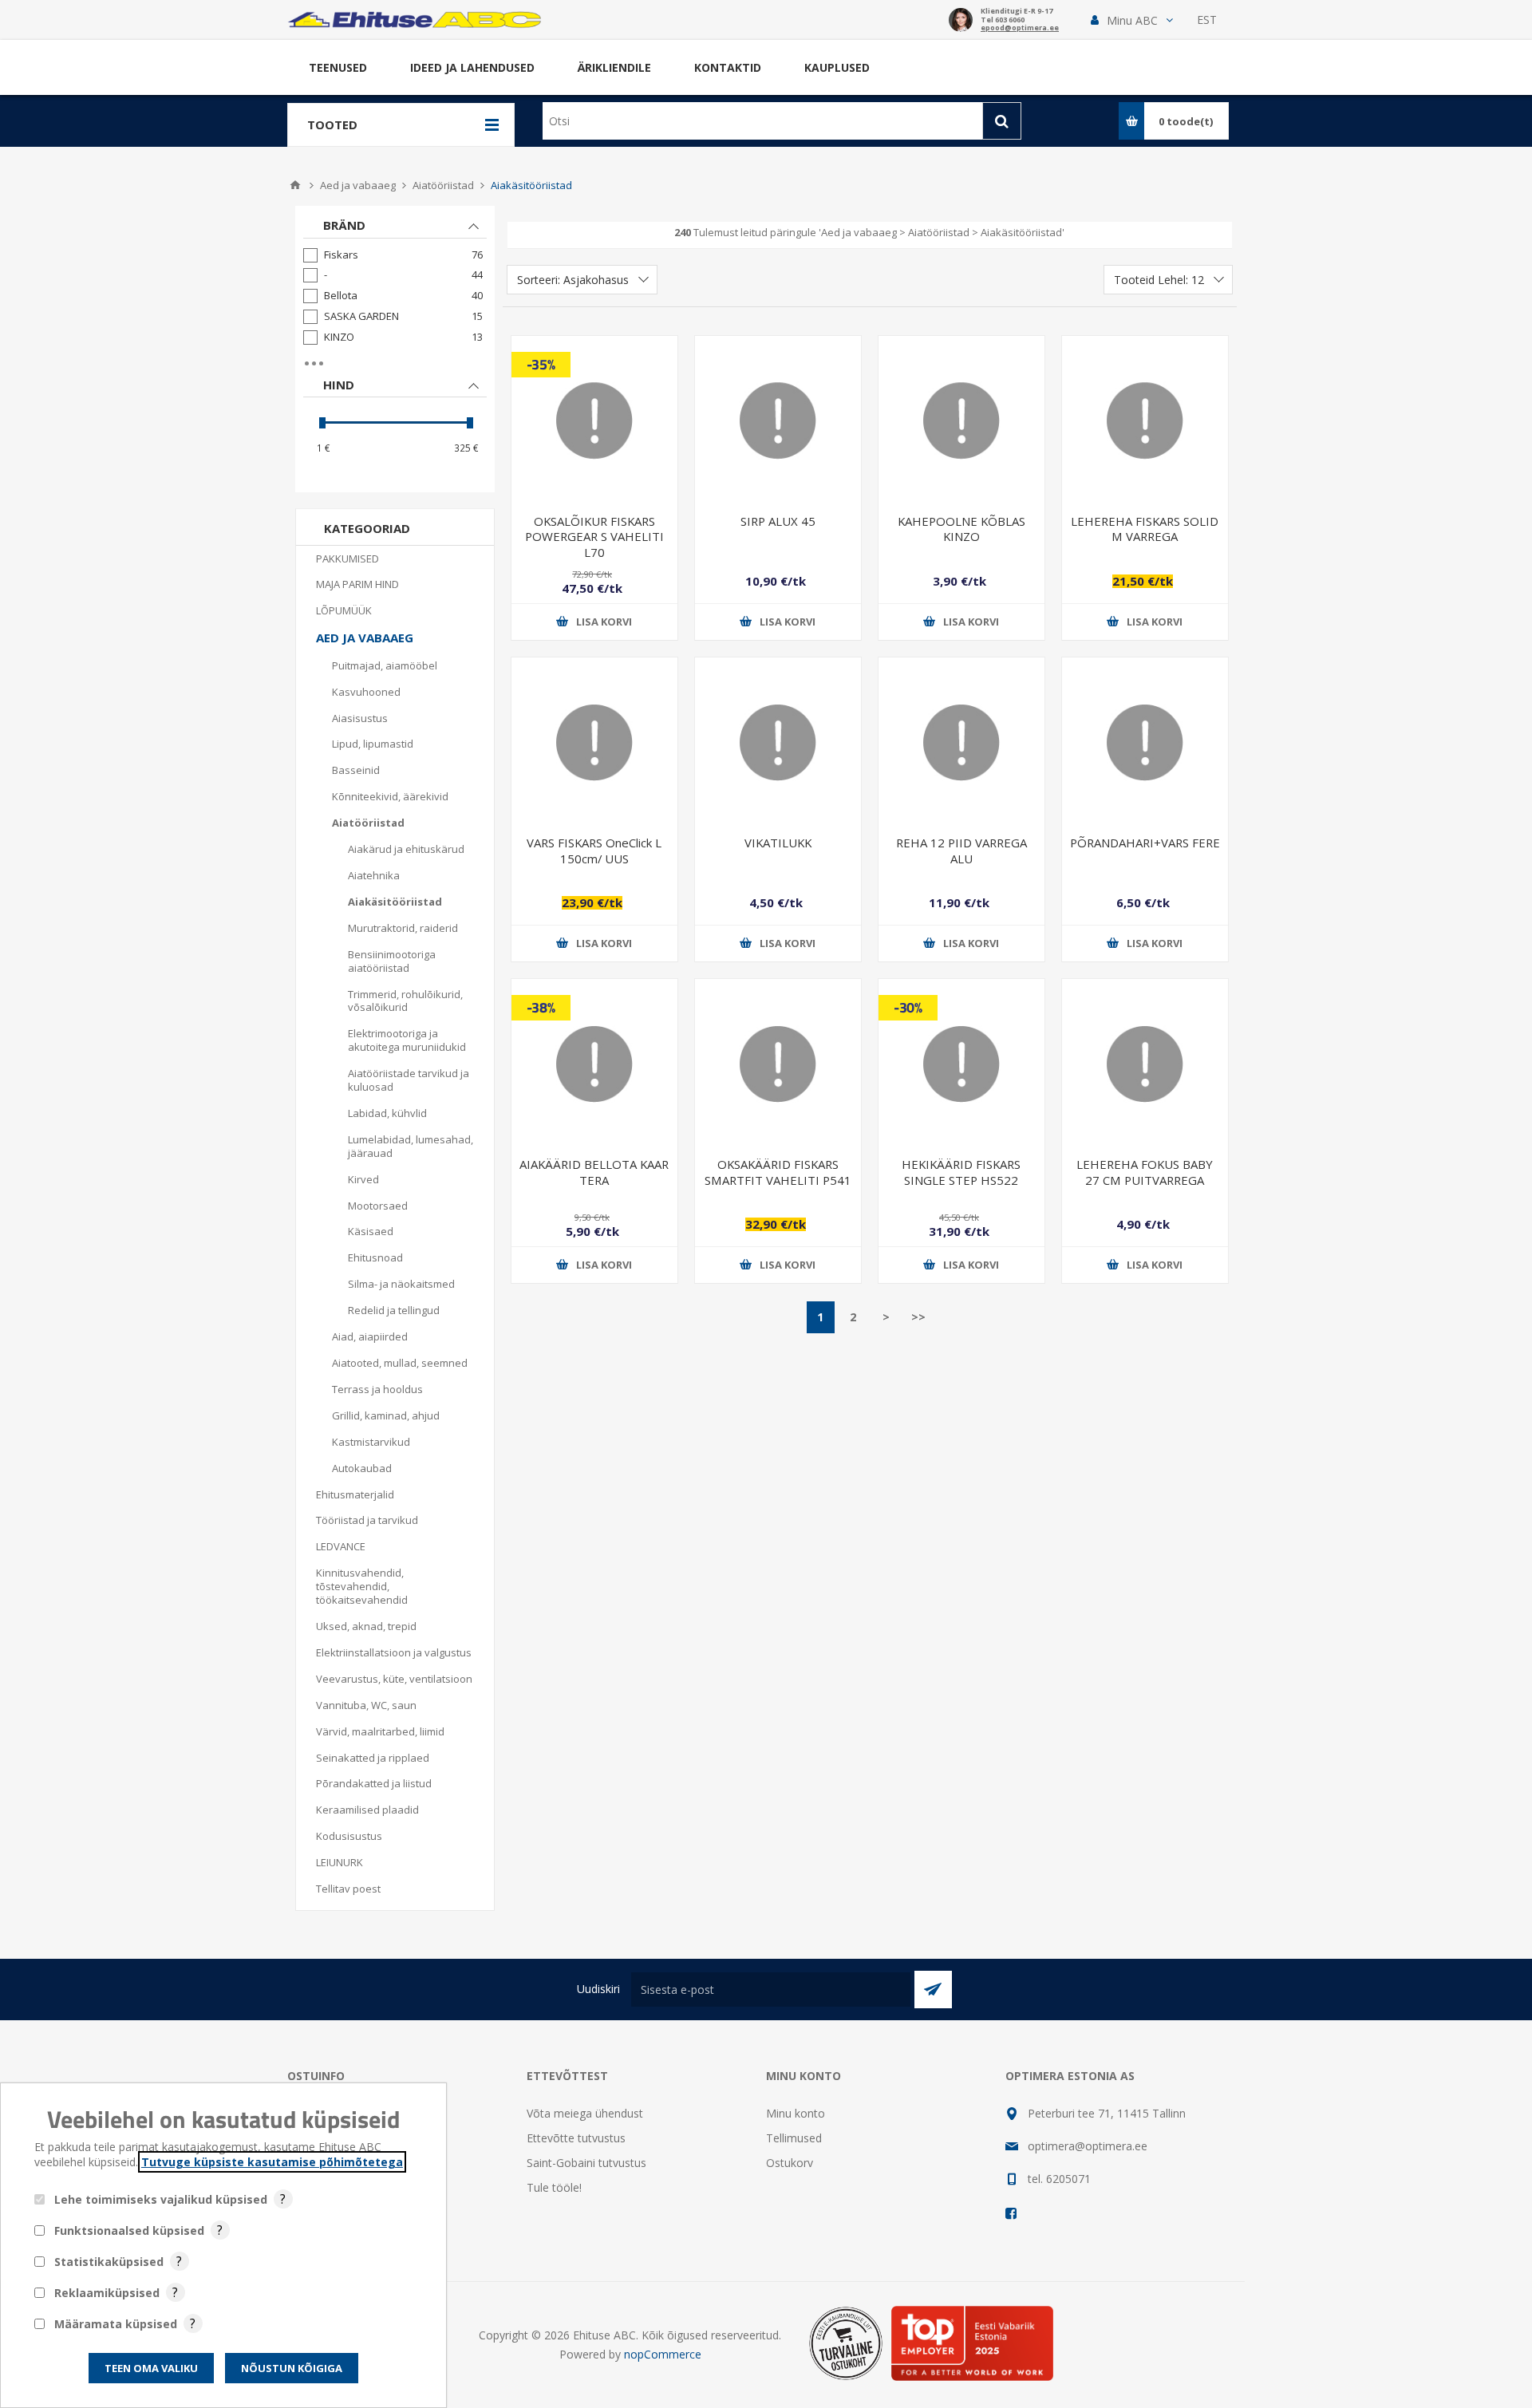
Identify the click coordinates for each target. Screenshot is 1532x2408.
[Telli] (933, 1990)
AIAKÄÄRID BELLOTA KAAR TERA (594, 1172)
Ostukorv (790, 2163)
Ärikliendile (614, 67)
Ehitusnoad (375, 1257)
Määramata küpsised (116, 2324)
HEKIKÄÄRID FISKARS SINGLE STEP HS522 (961, 1172)
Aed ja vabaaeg (365, 638)
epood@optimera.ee (1020, 28)
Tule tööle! (554, 2187)
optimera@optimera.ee (1088, 2146)
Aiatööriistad (368, 823)
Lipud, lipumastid (373, 744)
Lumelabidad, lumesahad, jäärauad (411, 1146)
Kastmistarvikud (371, 1442)
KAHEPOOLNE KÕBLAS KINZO (961, 529)
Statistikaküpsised (109, 2262)
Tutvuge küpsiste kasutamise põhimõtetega (272, 2162)
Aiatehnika (374, 875)
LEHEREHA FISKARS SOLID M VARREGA (1145, 529)
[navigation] (395, 349)
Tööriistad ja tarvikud (367, 1520)
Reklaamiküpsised (107, 2293)
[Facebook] (1012, 2213)
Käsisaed (371, 1231)
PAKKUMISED (347, 559)
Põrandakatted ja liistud (374, 1783)
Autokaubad (362, 1468)
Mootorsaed (378, 1206)
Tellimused (794, 2138)
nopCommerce (663, 2354)
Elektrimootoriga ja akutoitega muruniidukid (407, 1040)
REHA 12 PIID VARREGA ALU (961, 850)
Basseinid (356, 770)
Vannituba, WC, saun (366, 1705)
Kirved (363, 1179)
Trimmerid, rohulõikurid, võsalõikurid (405, 1001)
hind (339, 385)
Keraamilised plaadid (367, 1810)
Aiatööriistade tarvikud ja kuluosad (409, 1080)
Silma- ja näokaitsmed (401, 1284)
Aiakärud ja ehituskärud (406, 849)
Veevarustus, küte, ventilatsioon (394, 1679)
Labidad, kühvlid (387, 1113)
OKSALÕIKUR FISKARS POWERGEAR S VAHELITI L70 (594, 537)
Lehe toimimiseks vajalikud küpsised (161, 2199)
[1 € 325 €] (395, 422)
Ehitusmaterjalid (355, 1494)
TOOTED (332, 124)
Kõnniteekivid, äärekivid (390, 796)
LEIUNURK (340, 1862)
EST (1207, 20)
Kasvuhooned (366, 692)
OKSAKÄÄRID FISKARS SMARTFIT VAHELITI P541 (778, 1172)
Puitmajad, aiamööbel (385, 665)
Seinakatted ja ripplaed (373, 1758)
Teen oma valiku (151, 2368)
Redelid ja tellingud (394, 1310)
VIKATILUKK (778, 843)
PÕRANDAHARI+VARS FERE (1145, 843)
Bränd (344, 225)
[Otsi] (1002, 121)
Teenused (338, 67)
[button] (1132, 20)
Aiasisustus (360, 718)
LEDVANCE (341, 1546)
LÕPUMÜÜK (344, 610)
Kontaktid (728, 67)
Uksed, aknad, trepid (366, 1626)
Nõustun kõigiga (292, 2368)
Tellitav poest (348, 1889)
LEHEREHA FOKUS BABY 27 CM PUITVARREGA (1145, 1172)
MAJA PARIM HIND (357, 584)
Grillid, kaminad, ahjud (386, 1415)
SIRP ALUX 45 (778, 521)
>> (918, 1317)
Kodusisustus (349, 1836)
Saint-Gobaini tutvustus (586, 2163)
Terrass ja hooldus (377, 1389)
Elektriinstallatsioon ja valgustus (394, 1652)
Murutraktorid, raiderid (403, 928)
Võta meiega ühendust (585, 2113)
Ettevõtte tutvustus (576, 2138)
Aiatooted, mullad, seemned (400, 1363)
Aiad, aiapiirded (370, 1336)
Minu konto (796, 2113)
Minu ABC (1132, 20)
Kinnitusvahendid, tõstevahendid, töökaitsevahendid (362, 1586)
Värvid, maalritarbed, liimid (380, 1731)
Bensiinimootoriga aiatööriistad (392, 961)
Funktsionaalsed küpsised (129, 2230)
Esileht (295, 185)
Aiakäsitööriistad (395, 902)
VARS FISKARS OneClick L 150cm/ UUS (594, 850)
